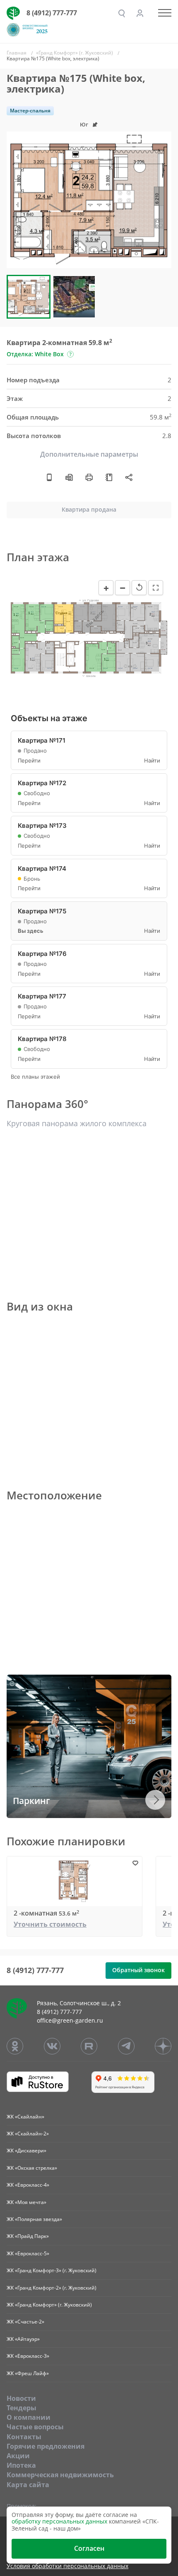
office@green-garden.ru (70, 2020)
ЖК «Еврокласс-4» (28, 2185)
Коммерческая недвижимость (60, 2475)
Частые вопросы (35, 2427)
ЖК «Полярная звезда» (34, 2219)
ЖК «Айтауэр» (23, 2339)
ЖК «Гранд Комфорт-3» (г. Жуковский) (52, 2270)
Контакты (24, 2437)
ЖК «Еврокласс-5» (28, 2253)
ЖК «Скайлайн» (25, 2117)
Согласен (89, 2548)
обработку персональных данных (59, 2521)
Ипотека (21, 2465)
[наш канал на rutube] (89, 2046)
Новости (21, 2398)
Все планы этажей (35, 1077)
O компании (29, 2417)
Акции (18, 2456)
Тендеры (22, 2408)
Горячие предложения (46, 2446)
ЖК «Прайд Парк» (28, 2236)
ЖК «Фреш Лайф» (28, 2373)
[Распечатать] (89, 477)
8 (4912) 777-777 (52, 13)
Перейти (29, 761)
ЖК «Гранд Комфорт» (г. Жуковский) (49, 2305)
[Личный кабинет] (140, 13)
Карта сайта (28, 2485)
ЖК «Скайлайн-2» (28, 2134)
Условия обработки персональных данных (67, 2566)
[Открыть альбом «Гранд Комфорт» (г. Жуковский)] (109, 477)
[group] (89, 200)
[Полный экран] (156, 588)
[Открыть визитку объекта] (49, 477)
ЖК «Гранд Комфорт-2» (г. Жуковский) (52, 2288)
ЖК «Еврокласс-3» (28, 2356)
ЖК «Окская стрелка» (32, 2168)
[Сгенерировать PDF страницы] (69, 477)
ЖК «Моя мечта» (26, 2202)
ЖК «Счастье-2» (25, 2322)
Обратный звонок (138, 1970)
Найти (152, 761)
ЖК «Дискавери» (26, 2151)
